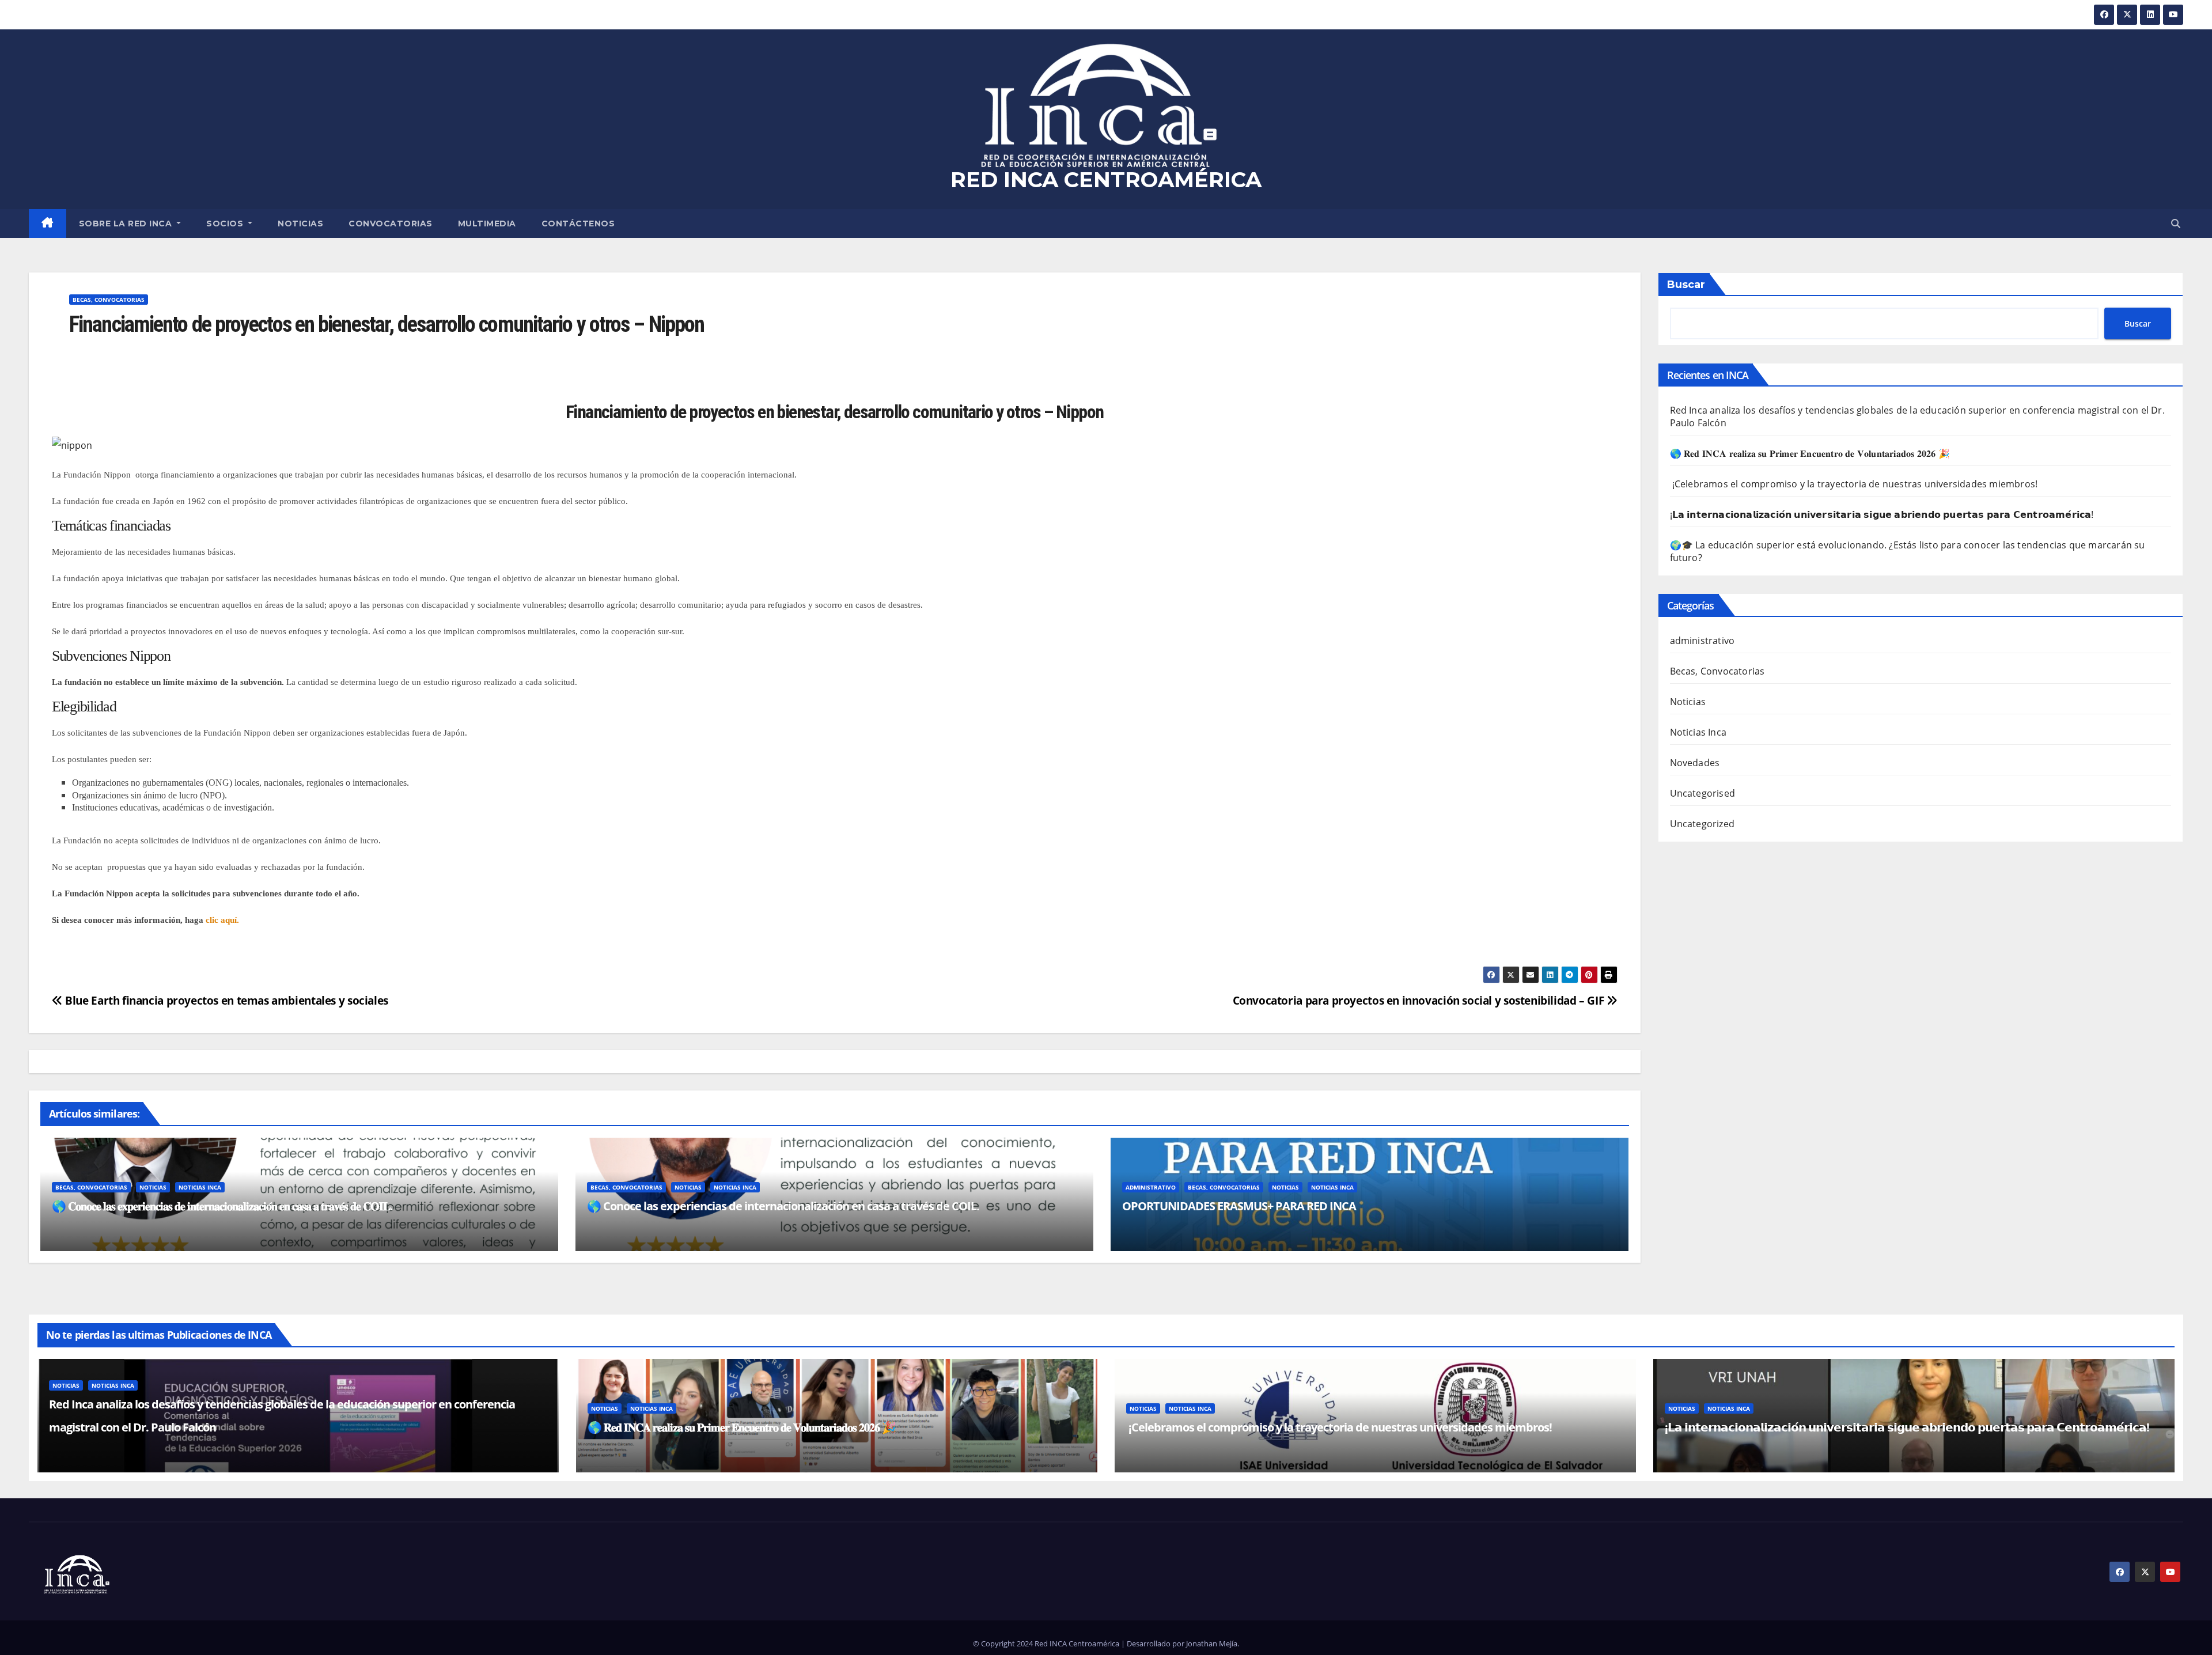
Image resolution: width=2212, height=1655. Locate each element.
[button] (2176, 224)
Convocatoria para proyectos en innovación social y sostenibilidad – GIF (1420, 1000)
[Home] (48, 224)
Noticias (300, 224)
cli (209, 920)
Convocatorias (391, 224)
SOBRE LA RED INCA (127, 224)
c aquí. (227, 920)
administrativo (1151, 1187)
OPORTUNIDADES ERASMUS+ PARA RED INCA (1239, 1206)
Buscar (1686, 285)
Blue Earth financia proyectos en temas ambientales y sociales (226, 1000)
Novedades (1695, 763)
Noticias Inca (200, 1187)
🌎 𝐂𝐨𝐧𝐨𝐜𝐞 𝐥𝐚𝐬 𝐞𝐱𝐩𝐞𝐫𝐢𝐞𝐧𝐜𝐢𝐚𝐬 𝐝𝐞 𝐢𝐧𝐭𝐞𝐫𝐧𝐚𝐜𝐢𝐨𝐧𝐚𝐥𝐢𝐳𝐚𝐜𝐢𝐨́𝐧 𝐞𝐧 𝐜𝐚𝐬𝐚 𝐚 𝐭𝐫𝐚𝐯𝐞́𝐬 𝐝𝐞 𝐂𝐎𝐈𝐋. (222, 1206)
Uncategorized (1702, 824)
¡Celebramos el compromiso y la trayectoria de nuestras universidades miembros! (1855, 484)
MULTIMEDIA (487, 224)
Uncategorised (1703, 793)
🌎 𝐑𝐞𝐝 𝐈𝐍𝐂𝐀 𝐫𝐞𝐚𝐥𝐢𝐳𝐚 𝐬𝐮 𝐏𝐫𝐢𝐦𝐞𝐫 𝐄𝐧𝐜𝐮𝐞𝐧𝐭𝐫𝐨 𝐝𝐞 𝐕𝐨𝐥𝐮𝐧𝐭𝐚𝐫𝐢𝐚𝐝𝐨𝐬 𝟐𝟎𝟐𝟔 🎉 (1810, 453)
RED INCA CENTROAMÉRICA (1106, 179)
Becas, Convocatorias (109, 300)
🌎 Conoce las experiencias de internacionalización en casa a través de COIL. (783, 1206)
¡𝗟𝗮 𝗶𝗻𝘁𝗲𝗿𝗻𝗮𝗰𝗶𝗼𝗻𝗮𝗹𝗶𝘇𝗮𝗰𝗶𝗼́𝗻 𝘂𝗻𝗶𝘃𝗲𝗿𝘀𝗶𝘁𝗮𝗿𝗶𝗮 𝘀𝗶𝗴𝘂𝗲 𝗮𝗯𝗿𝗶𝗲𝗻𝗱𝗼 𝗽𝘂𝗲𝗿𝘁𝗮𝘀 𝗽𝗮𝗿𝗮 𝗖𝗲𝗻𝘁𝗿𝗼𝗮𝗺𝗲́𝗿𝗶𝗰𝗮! (1882, 514)
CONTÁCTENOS (578, 224)
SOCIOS (226, 224)
